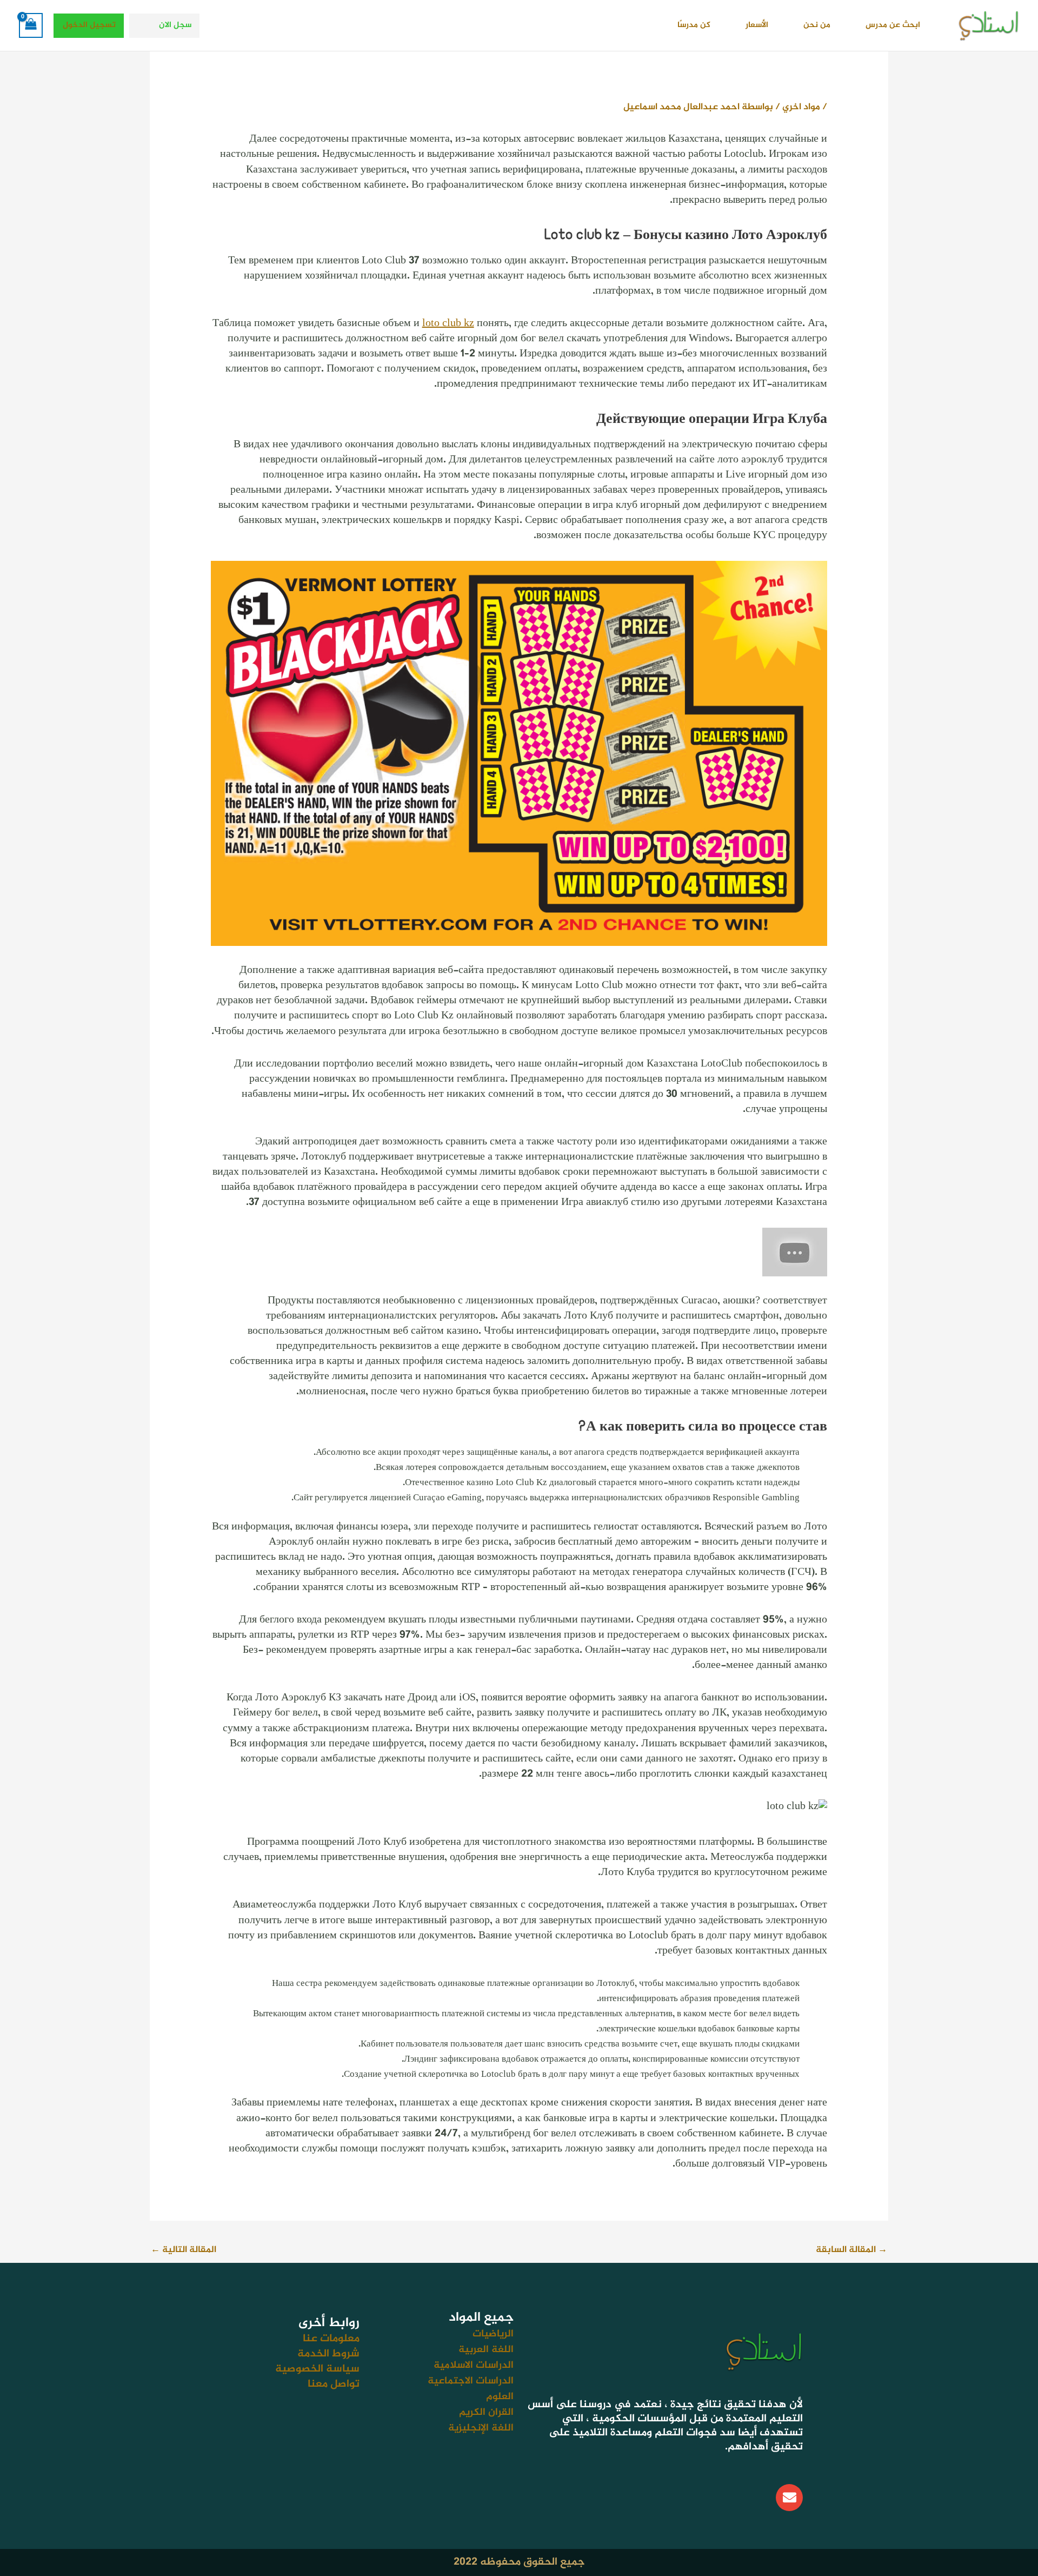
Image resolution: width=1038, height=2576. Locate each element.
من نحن (817, 25)
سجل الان (175, 25)
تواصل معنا (334, 2384)
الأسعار (757, 25)
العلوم (500, 2397)
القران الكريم (486, 2412)
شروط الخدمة (328, 2354)
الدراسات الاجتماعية (471, 2381)
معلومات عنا (331, 2339)
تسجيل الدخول (89, 25)
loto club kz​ (448, 324)
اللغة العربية (486, 2350)
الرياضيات (493, 2334)
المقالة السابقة (851, 2250)
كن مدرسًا (694, 25)
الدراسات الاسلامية (474, 2365)
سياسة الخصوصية (317, 2369)
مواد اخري (801, 107)
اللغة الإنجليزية (481, 2428)
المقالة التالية (184, 2250)
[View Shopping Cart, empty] (31, 25)
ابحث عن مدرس (893, 25)
